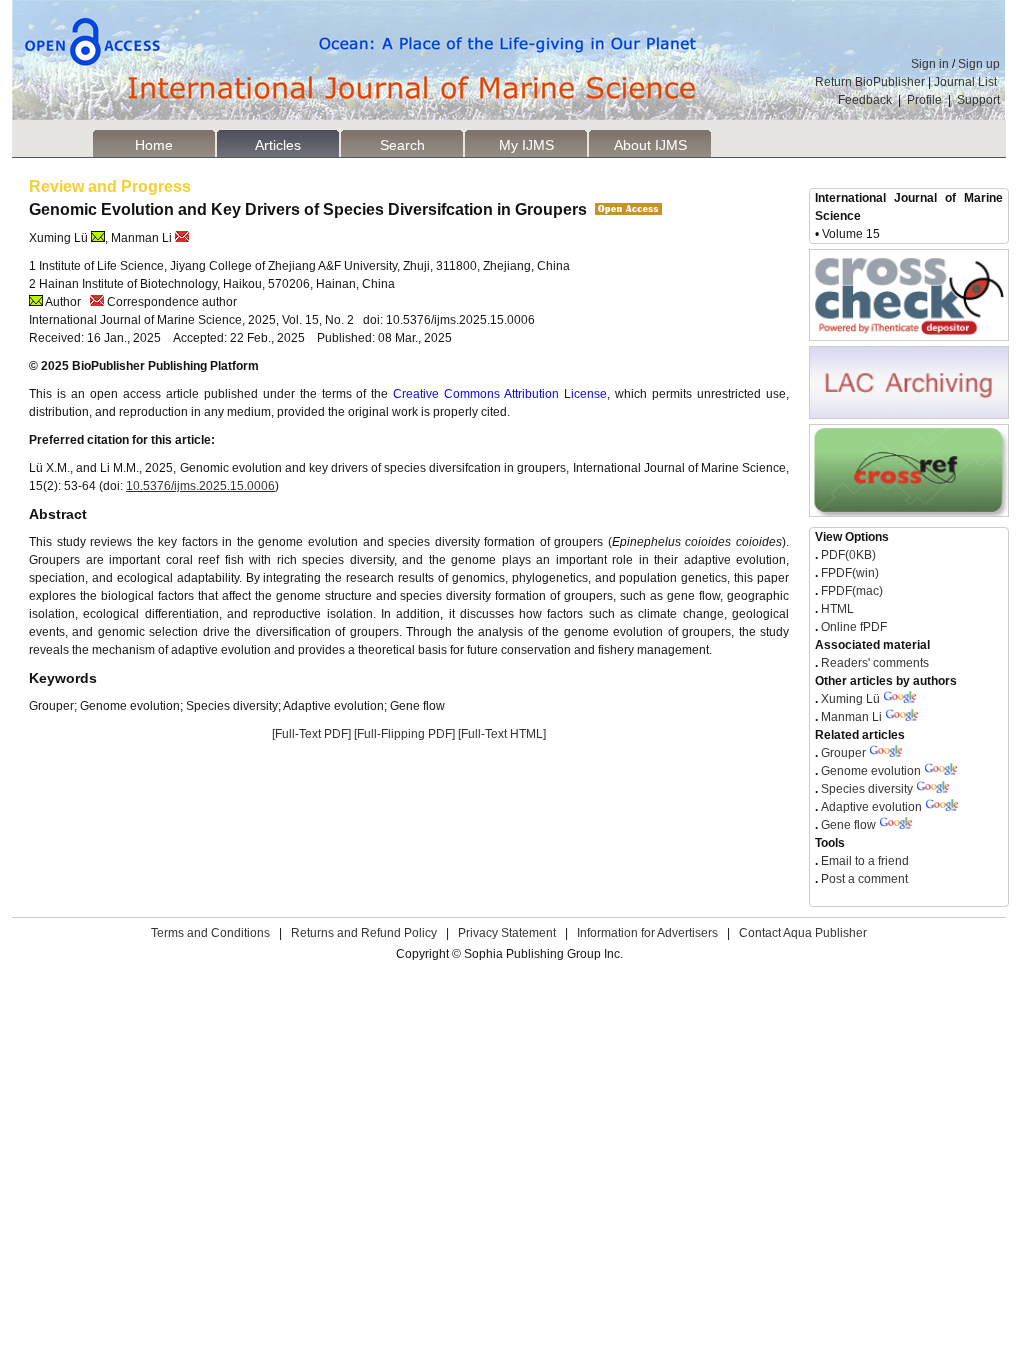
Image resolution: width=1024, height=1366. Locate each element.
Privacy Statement (507, 933)
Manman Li (851, 717)
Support (978, 100)
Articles (278, 145)
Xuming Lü (850, 699)
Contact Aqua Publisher (803, 933)
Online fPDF (852, 627)
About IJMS (650, 145)
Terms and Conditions (210, 933)
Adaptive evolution (871, 807)
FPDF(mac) (850, 591)
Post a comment (863, 879)
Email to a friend (863, 861)
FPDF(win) (848, 573)
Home (154, 145)
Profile (924, 100)
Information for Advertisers (647, 933)
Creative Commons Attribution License (500, 394)
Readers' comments (873, 663)
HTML (836, 609)
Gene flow (848, 825)
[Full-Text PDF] (311, 734)
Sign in (930, 64)
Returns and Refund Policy (364, 933)
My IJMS (526, 145)
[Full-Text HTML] (502, 734)
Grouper (843, 753)
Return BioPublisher (870, 82)
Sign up (979, 64)
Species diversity (867, 789)
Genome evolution (871, 771)
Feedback (865, 100)
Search (402, 145)
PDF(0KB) (848, 555)
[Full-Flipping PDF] (404, 734)
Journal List (967, 82)
